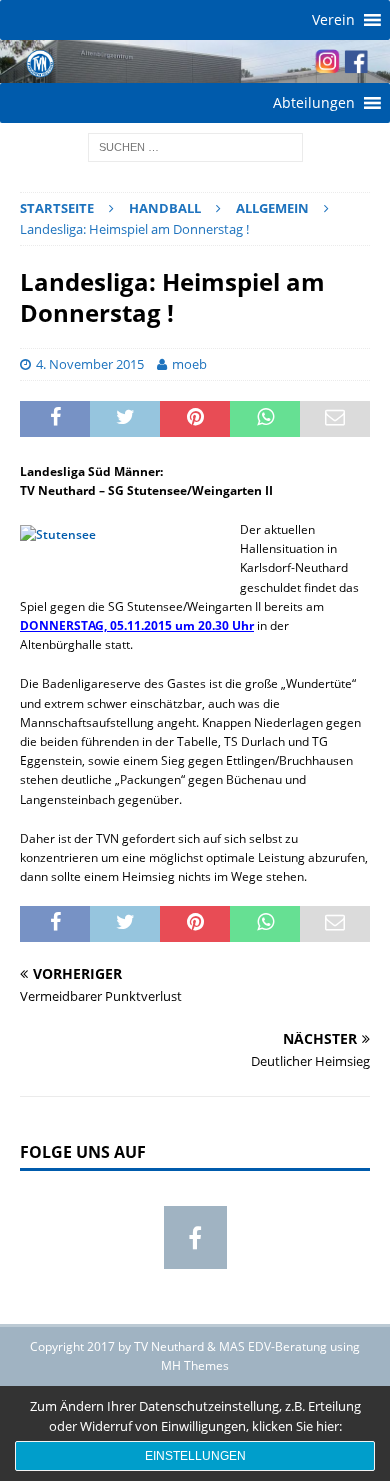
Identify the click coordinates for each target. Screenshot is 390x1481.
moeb (189, 364)
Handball (165, 208)
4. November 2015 (90, 364)
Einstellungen (195, 1456)
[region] (195, 61)
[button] (333, 20)
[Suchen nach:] (195, 146)
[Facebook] (195, 1237)
